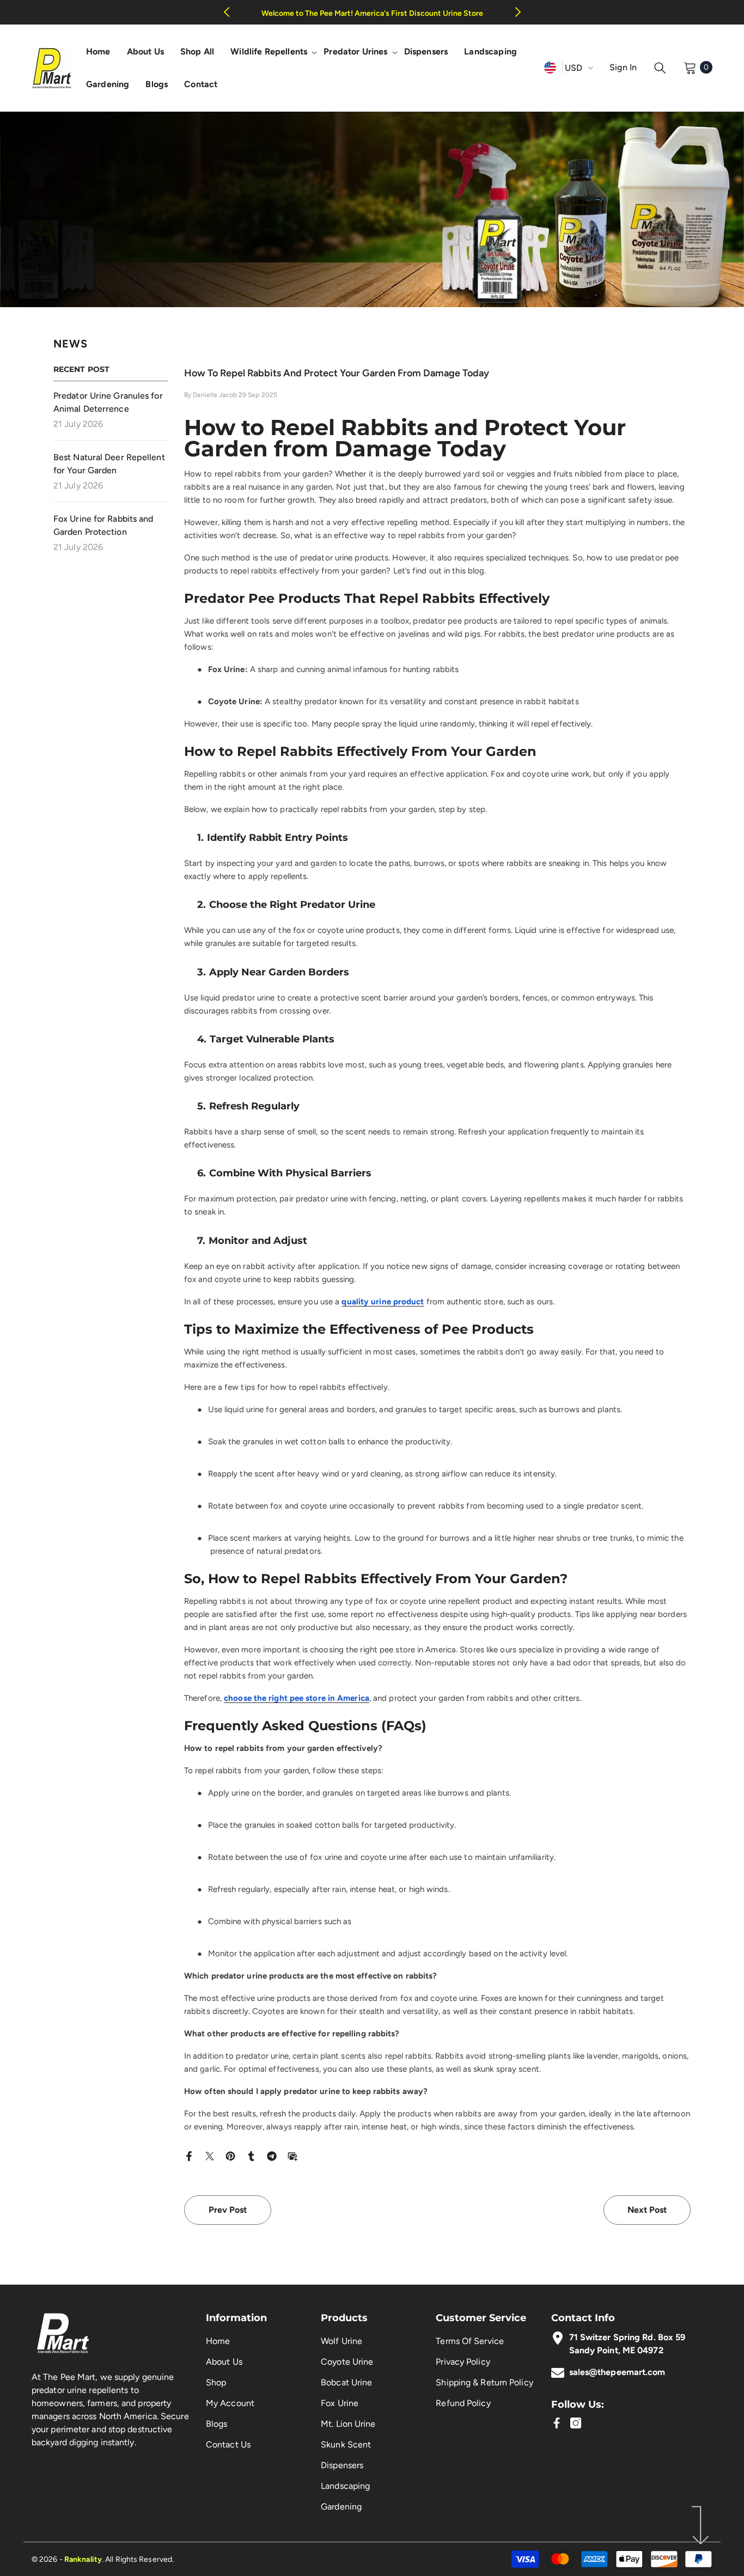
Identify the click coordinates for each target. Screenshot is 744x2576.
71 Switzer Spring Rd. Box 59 (627, 2337)
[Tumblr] (251, 2155)
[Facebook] (189, 2155)
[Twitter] (210, 2155)
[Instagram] (576, 2423)
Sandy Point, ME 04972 (616, 2350)
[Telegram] (272, 2155)
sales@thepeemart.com (617, 2372)
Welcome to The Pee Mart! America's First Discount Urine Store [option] (372, 13)
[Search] (660, 68)
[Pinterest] (230, 2155)
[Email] (292, 2155)
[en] (550, 67)
